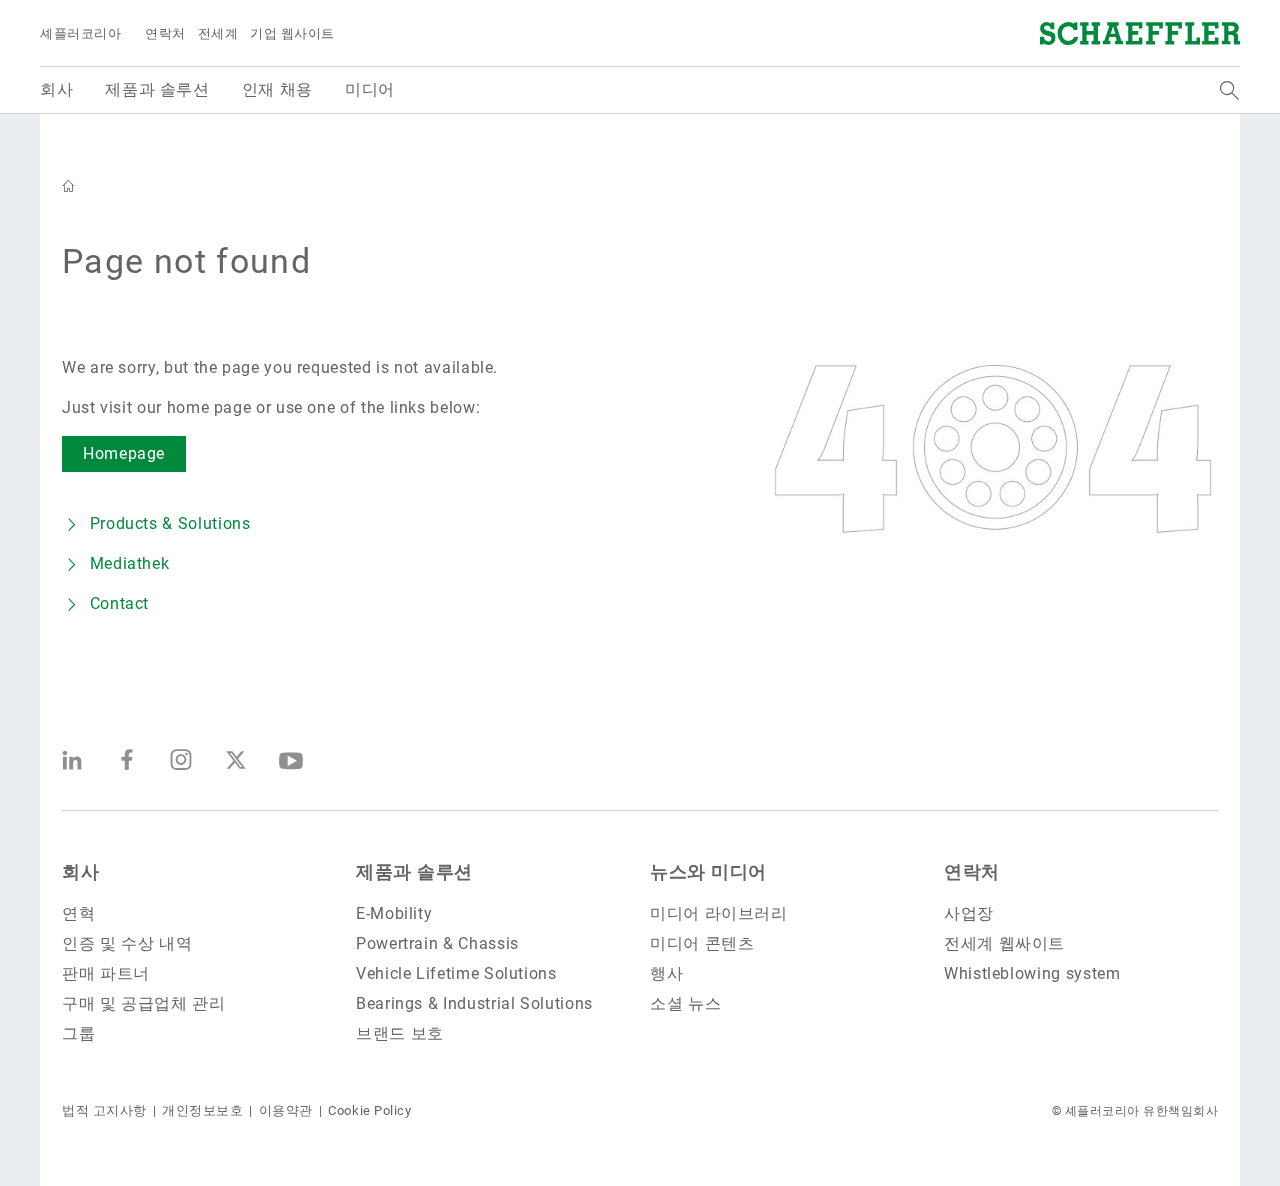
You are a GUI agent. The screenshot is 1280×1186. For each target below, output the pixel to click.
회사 (80, 871)
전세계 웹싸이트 (1004, 943)
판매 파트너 (106, 973)
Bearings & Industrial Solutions (474, 1003)
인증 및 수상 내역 (127, 943)
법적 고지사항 (104, 1110)
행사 (666, 973)
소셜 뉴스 (685, 1003)
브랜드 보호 (400, 1033)
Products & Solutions (170, 523)
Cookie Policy (369, 1110)
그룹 (78, 1033)
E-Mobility (394, 913)
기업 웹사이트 (292, 33)
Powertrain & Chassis (437, 943)
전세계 (218, 33)
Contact (119, 603)
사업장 (969, 913)
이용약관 (286, 1110)
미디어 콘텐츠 (702, 943)
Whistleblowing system (1032, 973)
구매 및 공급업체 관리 (144, 1003)
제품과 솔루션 (414, 871)
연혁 (78, 913)
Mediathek (129, 563)
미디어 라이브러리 (719, 913)
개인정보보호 (202, 1110)
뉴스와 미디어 (708, 871)
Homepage (124, 453)
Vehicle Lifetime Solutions (456, 973)
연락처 (165, 33)
